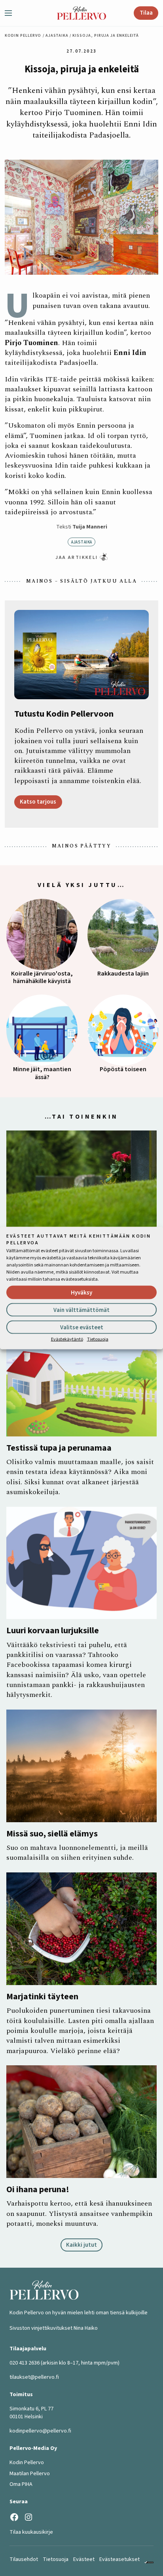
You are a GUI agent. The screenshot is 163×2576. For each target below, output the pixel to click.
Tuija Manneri (90, 527)
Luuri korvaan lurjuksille (53, 1631)
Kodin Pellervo (23, 36)
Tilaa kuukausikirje (31, 2532)
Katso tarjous (38, 802)
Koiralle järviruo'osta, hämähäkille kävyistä (42, 978)
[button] (11, 13)
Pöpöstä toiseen (123, 1069)
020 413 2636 (25, 2363)
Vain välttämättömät (81, 1310)
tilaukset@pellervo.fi (34, 2377)
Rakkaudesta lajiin (123, 974)
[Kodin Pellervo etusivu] (81, 13)
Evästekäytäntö (67, 1339)
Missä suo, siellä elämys (52, 1834)
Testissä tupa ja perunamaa (59, 1448)
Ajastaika (57, 36)
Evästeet (84, 2559)
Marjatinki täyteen (42, 1997)
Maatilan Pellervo (30, 2474)
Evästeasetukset (119, 2559)
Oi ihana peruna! (38, 2189)
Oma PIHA (21, 2484)
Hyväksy (81, 1292)
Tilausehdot (24, 2559)
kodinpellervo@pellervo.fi (40, 2431)
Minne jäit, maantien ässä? (42, 1073)
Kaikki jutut (81, 2245)
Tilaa (146, 13)
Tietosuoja (98, 1339)
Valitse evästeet (82, 1327)
